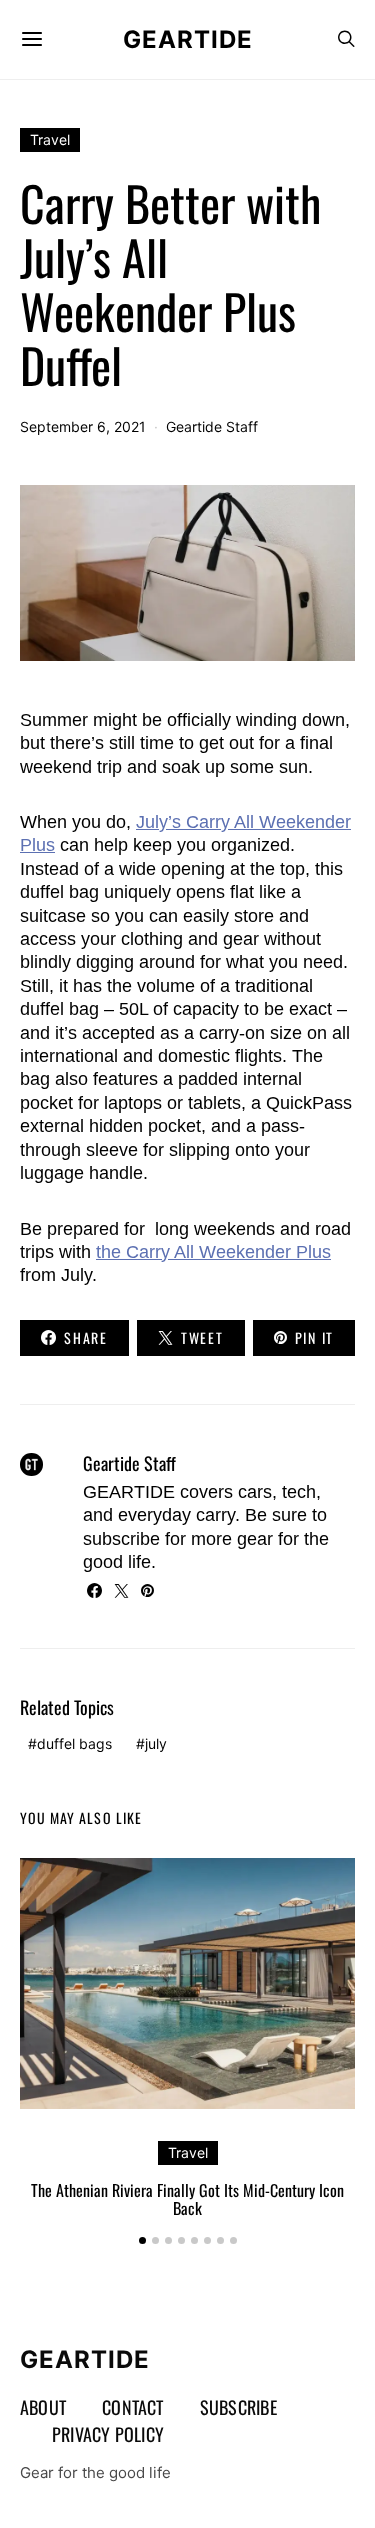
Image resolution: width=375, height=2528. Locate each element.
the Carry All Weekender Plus (213, 1252)
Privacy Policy (108, 2434)
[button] (142, 2240)
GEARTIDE (188, 39)
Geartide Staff (212, 426)
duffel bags (74, 1743)
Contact (133, 2407)
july (156, 1743)
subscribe (121, 1539)
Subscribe (238, 2407)
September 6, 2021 (83, 426)
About (43, 2407)
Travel (50, 139)
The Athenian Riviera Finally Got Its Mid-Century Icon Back (187, 2199)
